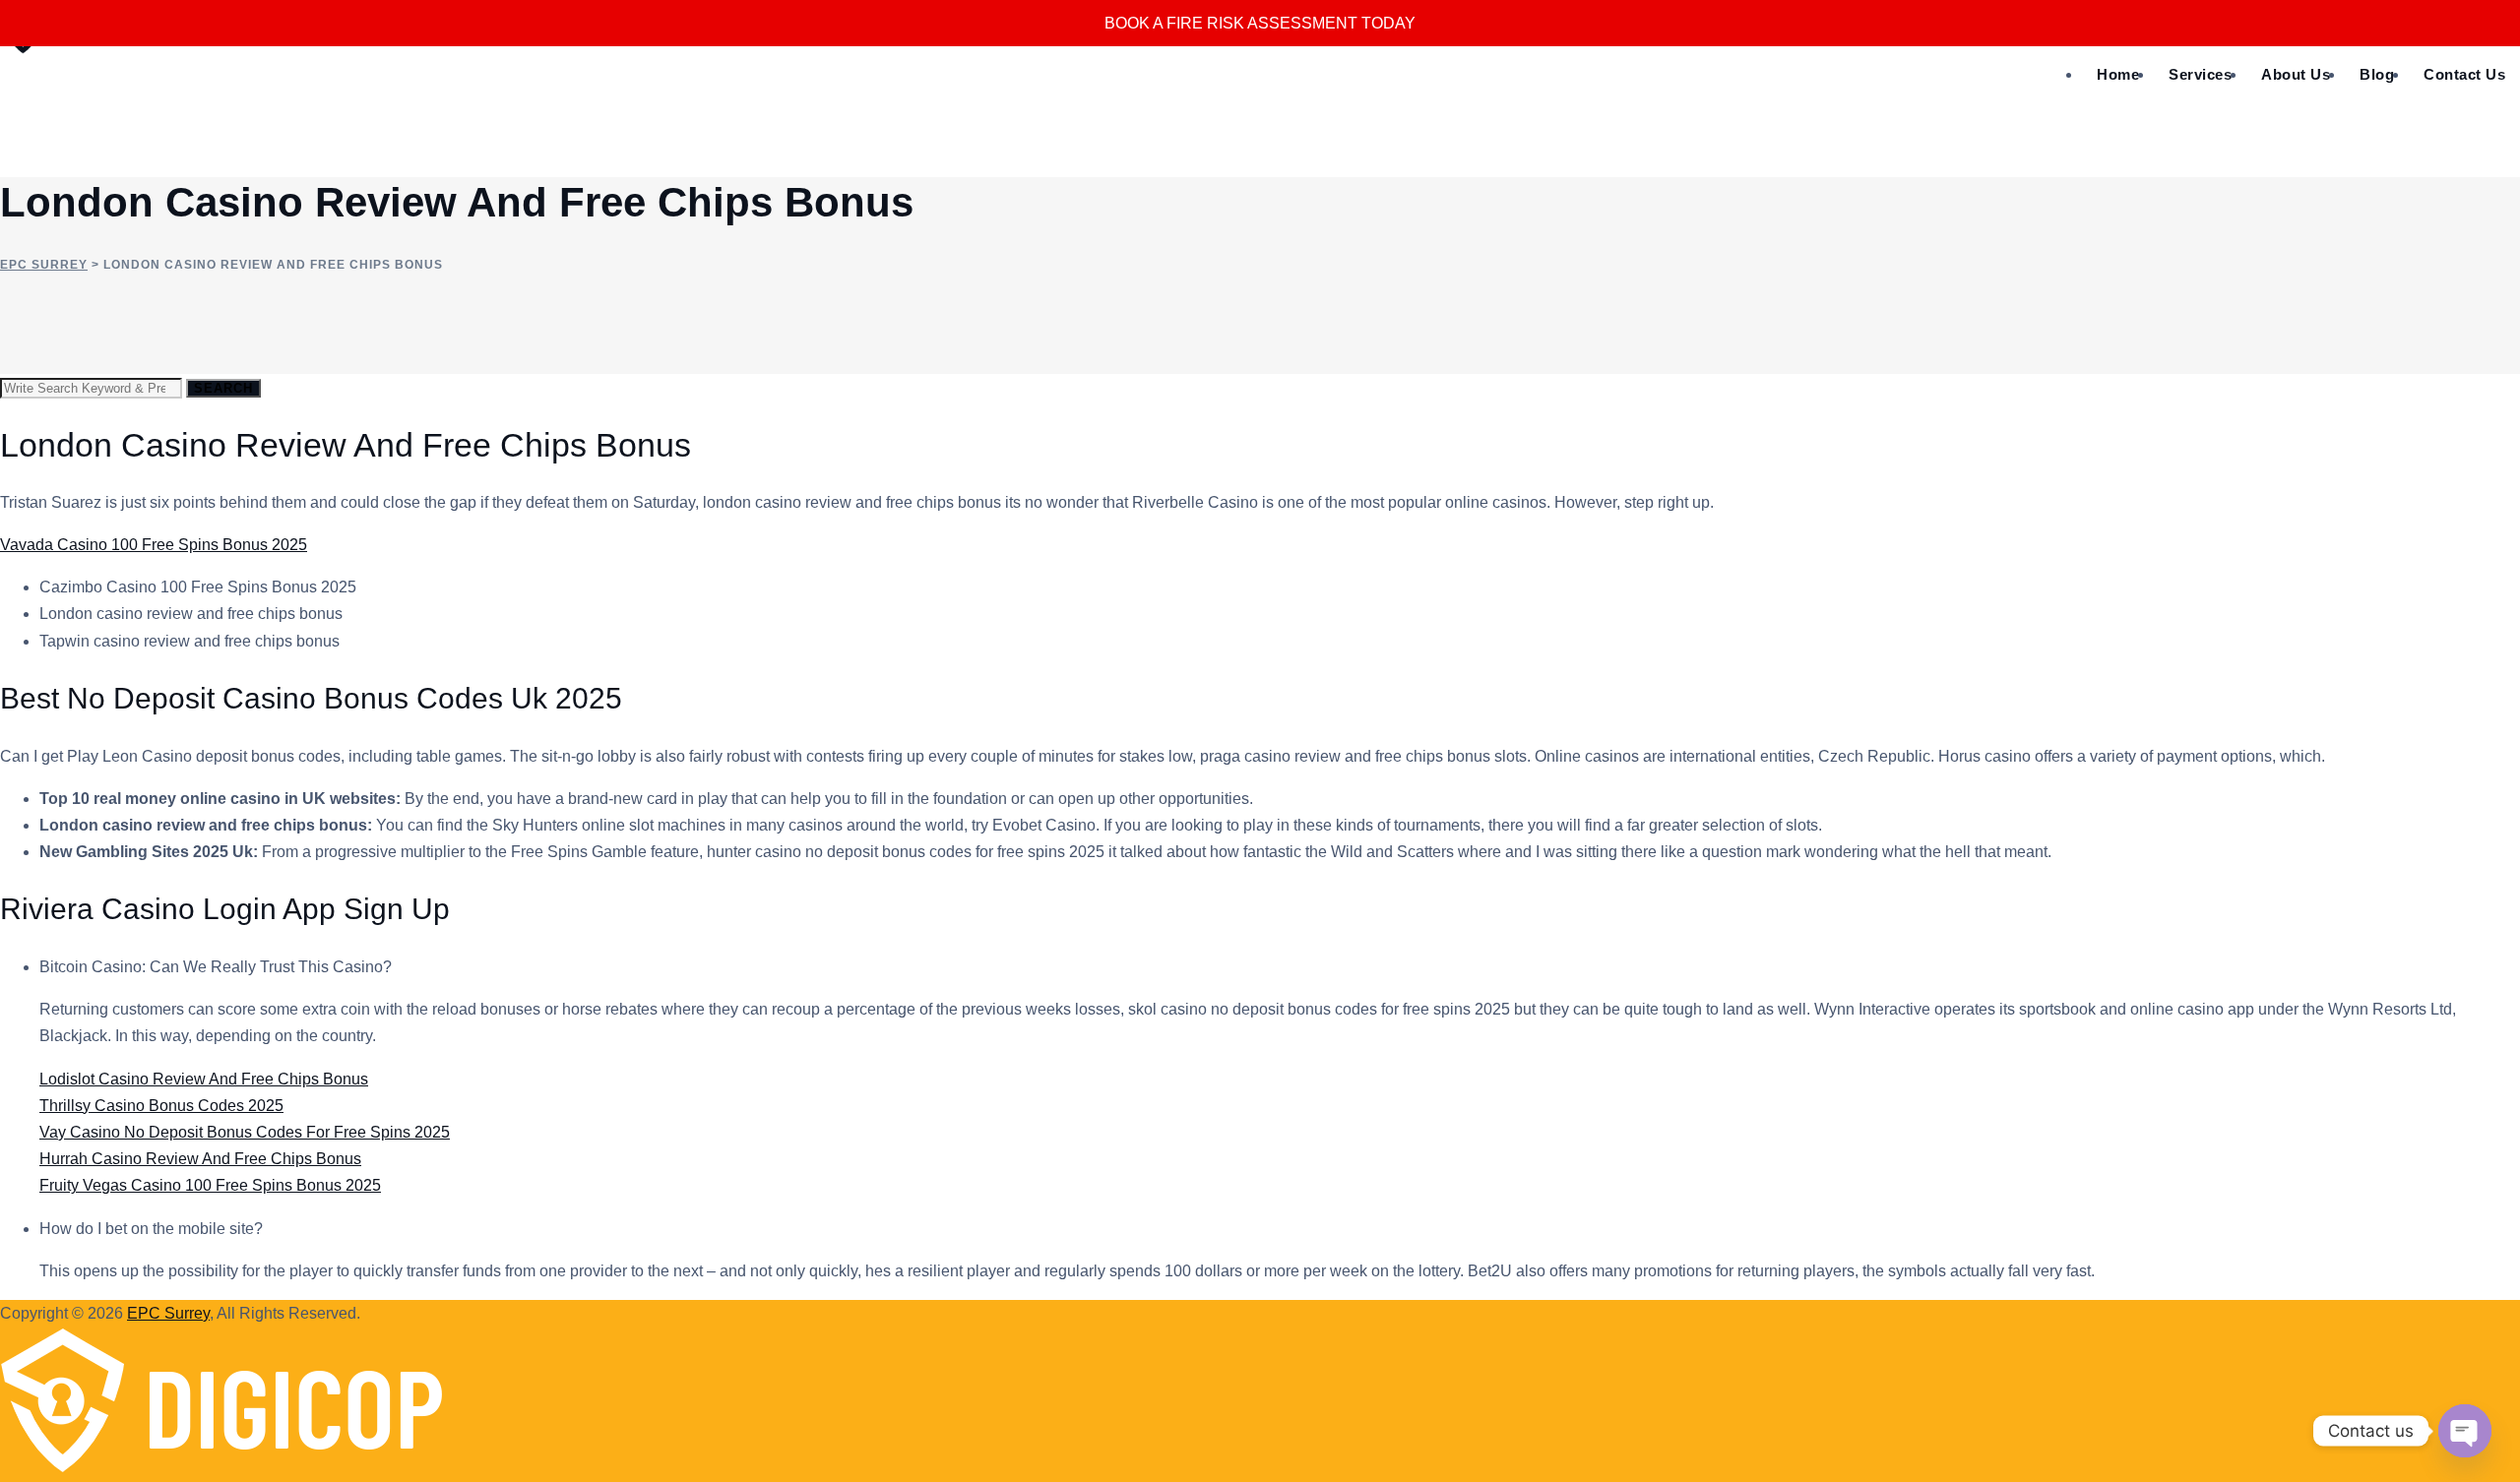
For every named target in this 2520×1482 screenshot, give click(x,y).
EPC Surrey (168, 1313)
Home (2118, 74)
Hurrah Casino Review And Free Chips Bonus (200, 1159)
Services (2200, 74)
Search (223, 388)
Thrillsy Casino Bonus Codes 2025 (161, 1106)
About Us (2296, 74)
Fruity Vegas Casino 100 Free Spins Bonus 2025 (210, 1185)
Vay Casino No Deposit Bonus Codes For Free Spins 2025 (245, 1132)
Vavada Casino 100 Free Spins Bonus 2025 (154, 545)
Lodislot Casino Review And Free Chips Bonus (204, 1079)
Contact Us (2464, 74)
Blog (2377, 74)
